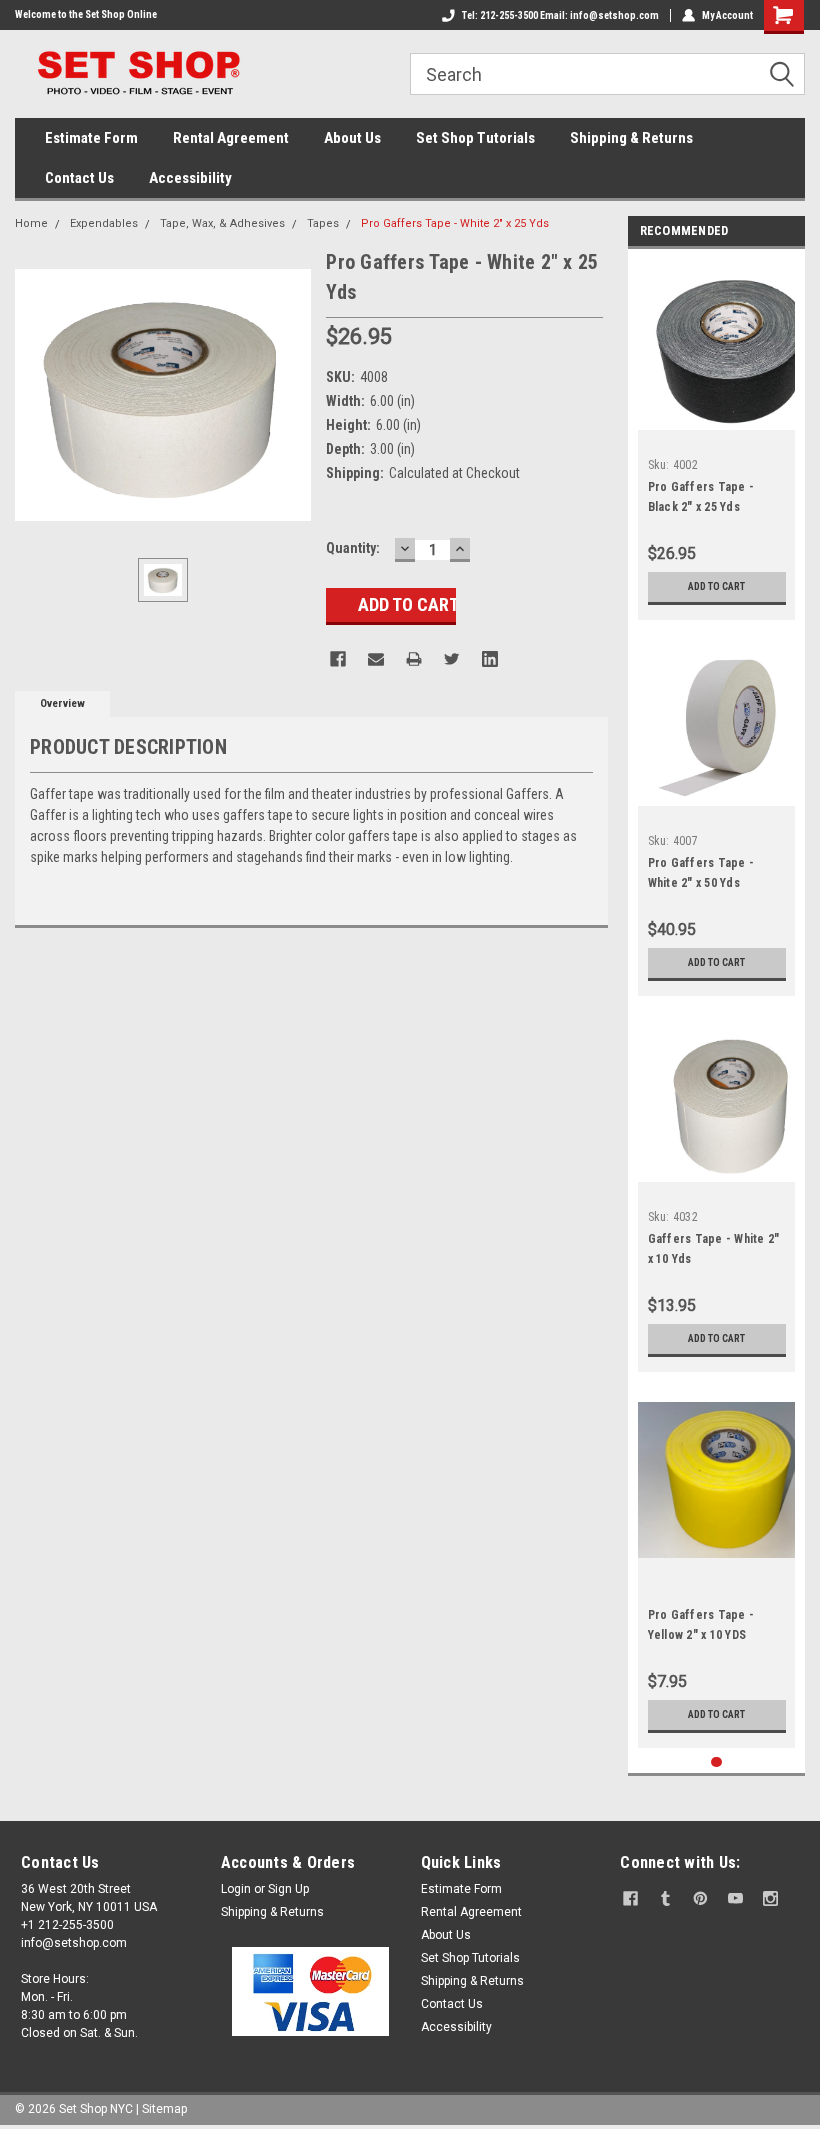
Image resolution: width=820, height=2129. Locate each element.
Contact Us (79, 178)
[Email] (376, 659)
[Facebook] (338, 659)
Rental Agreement (231, 138)
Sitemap (164, 2109)
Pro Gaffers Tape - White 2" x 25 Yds (455, 223)
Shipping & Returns (631, 138)
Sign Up (288, 1889)
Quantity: (353, 548)
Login (236, 1889)
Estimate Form (91, 138)
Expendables (104, 223)
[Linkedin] (490, 659)
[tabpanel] (717, 439)
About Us (352, 138)
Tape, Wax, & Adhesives (222, 223)
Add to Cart (716, 586)
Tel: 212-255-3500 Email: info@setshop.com (560, 15)
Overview (62, 703)
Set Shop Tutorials (475, 138)
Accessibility (190, 178)
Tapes (323, 223)
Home (31, 223)
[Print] (414, 659)
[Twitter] (452, 659)
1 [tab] (716, 1762)
